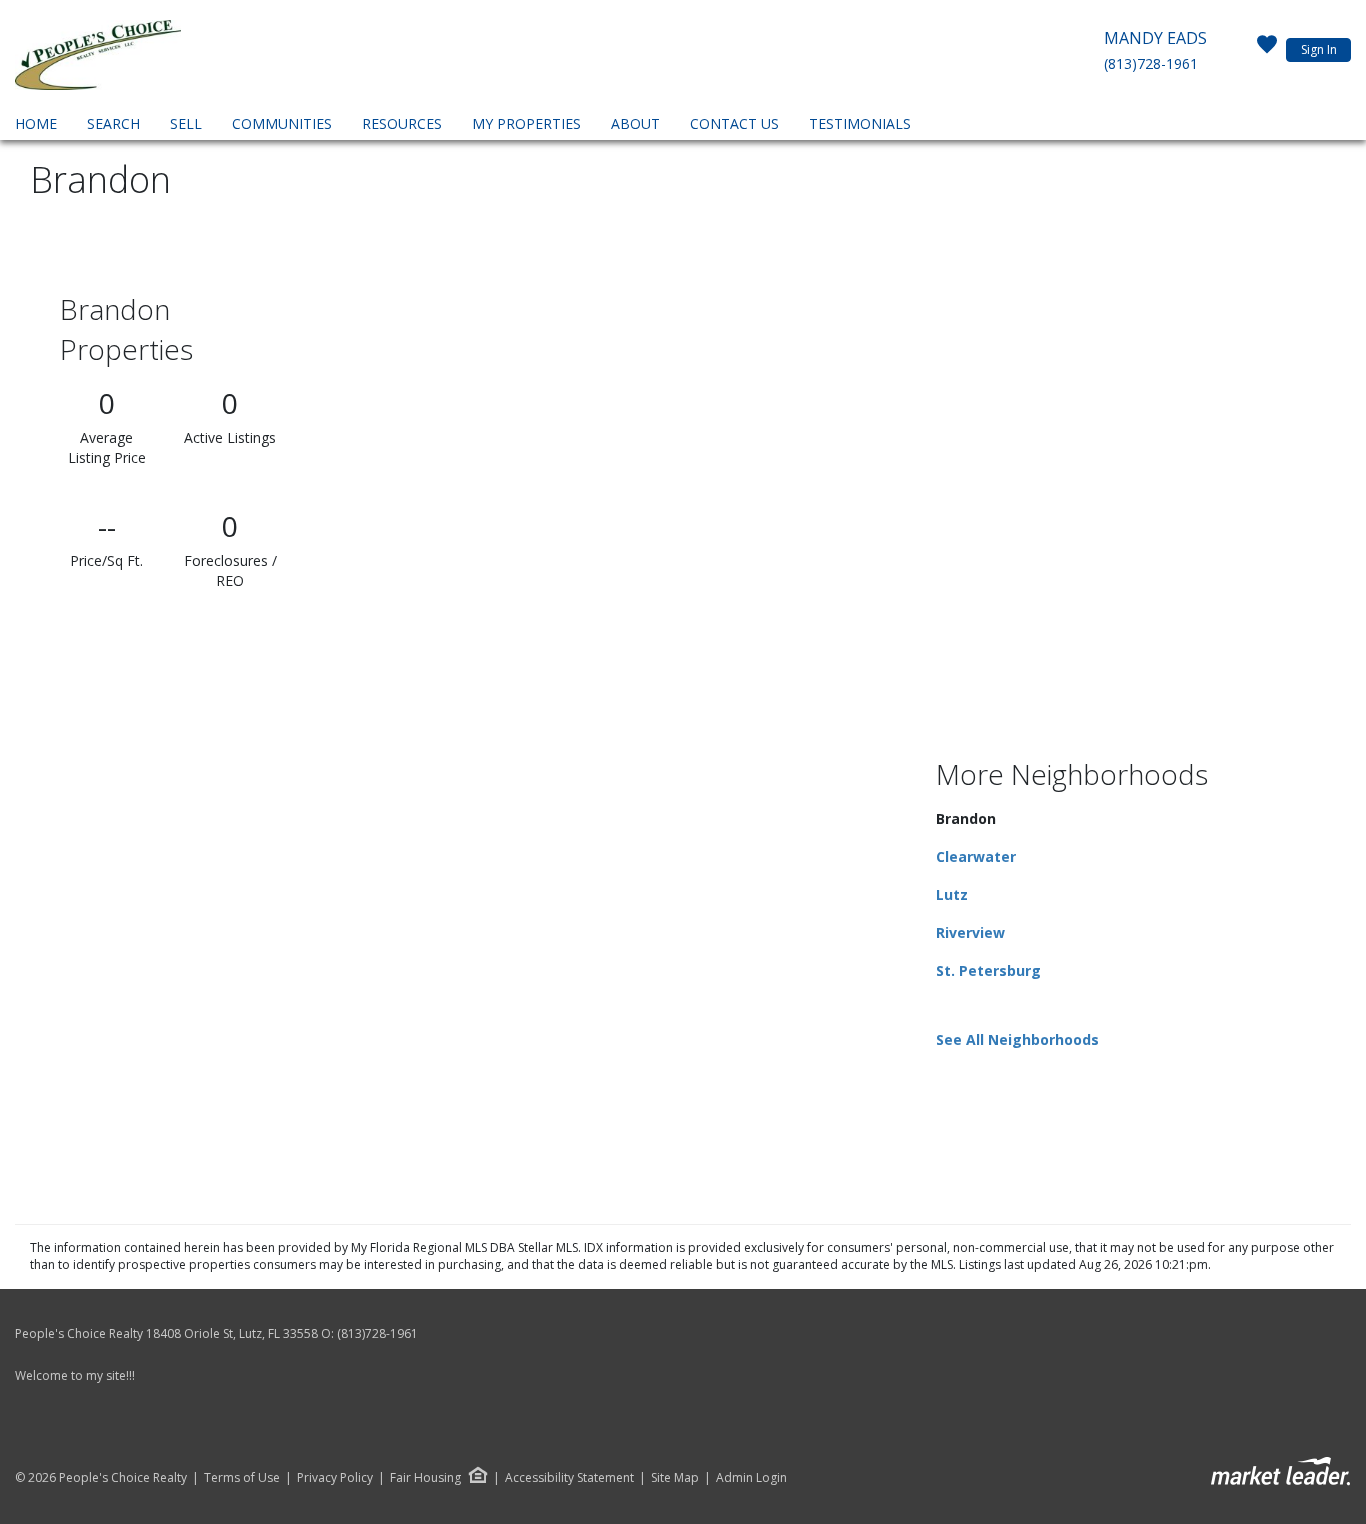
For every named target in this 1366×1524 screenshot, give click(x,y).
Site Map (675, 1478)
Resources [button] (402, 123)
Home (36, 123)
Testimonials (860, 123)
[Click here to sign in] (1267, 50)
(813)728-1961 (1151, 63)
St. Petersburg (988, 970)
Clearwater (976, 856)
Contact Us (734, 123)
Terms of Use (242, 1478)
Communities (282, 123)
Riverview (970, 932)
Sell (186, 123)
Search (113, 123)
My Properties (526, 123)
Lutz (952, 894)
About (635, 123)
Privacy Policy (335, 1478)
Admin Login (751, 1478)
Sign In (1319, 49)
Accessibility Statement (569, 1478)
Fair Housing (425, 1477)
